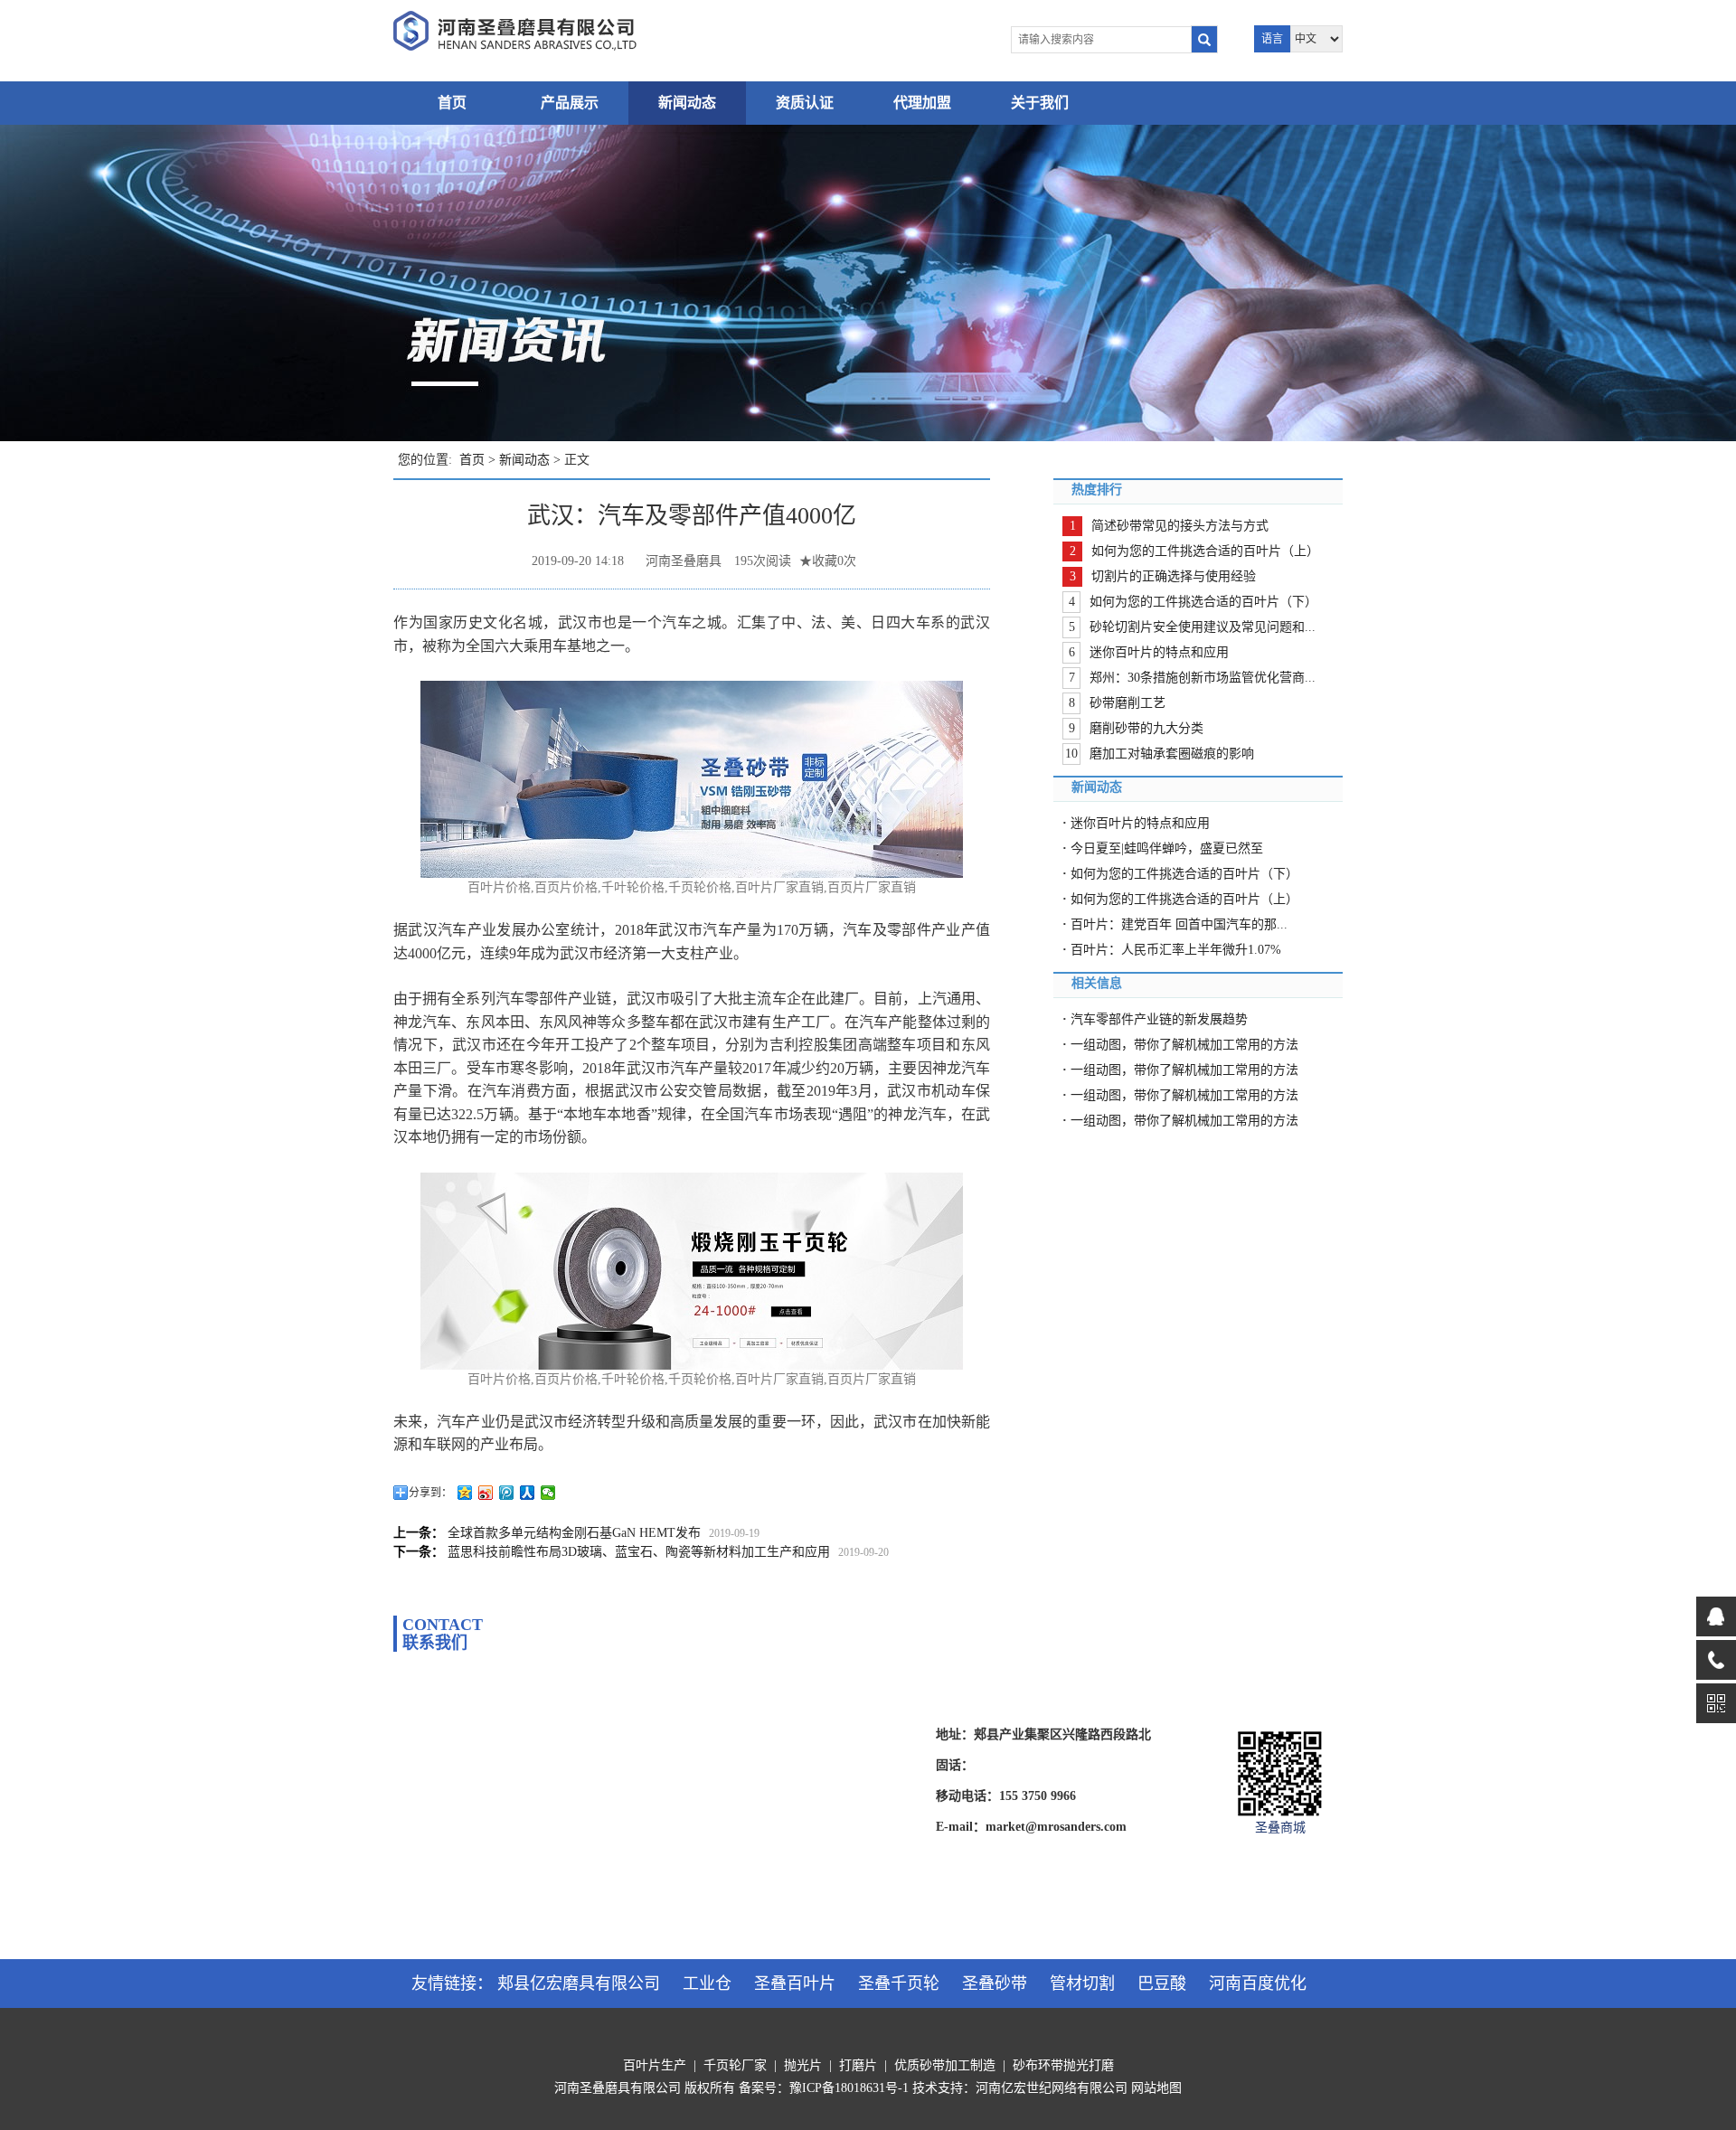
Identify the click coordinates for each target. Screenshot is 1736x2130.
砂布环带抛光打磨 (1063, 2065)
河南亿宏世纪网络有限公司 (1052, 2088)
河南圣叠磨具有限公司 (618, 2088)
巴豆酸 (1162, 1984)
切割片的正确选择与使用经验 (1174, 576)
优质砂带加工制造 (945, 2065)
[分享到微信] (548, 1493)
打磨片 (858, 2065)
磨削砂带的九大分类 (1146, 728)
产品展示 (570, 103)
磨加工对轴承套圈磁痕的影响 (1172, 754)
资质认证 (805, 103)
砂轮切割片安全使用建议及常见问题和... (1203, 627)
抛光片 (803, 2065)
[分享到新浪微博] (486, 1493)
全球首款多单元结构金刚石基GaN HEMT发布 (574, 1533)
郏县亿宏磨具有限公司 (579, 1984)
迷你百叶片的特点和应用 (1159, 652)
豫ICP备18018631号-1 (849, 2088)
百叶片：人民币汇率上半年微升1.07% (1176, 950)
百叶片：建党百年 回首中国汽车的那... (1179, 924)
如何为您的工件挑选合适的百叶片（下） (1203, 602)
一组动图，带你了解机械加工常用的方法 (1184, 1045)
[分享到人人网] (528, 1493)
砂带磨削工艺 (1127, 703)
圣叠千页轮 (899, 1984)
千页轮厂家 (735, 2065)
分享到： (430, 1493)
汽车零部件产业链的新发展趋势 (1159, 1019)
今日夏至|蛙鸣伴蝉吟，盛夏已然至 (1167, 848)
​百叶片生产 (655, 2065)
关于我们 (1040, 103)
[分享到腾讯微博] (507, 1493)
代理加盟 (922, 103)
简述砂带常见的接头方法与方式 (1180, 526)
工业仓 (707, 1984)
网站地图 (1156, 2088)
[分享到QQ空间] (465, 1493)
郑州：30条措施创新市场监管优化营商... (1203, 678)
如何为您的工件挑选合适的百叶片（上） (1205, 551)
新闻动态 (687, 103)
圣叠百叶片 (795, 1984)
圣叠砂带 (995, 1984)
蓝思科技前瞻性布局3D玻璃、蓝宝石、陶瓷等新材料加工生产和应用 (639, 1552)
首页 (452, 103)
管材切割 (1082, 1984)
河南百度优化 (1258, 1984)
